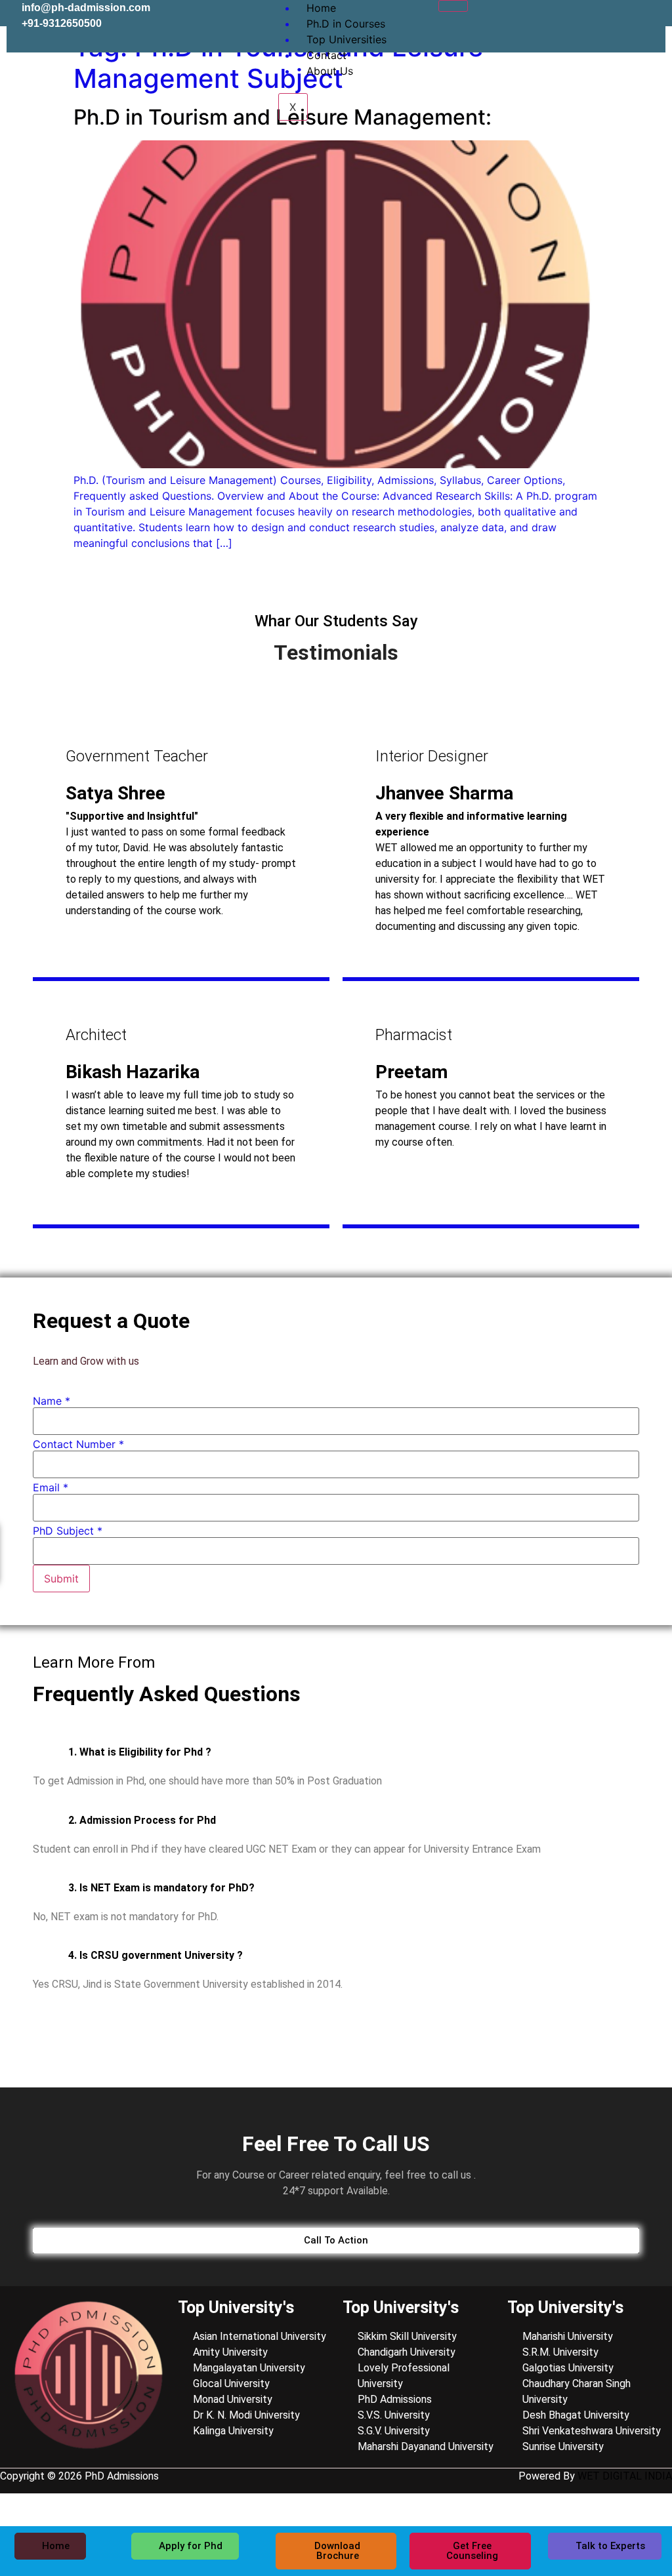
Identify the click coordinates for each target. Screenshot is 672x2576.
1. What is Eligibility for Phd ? (140, 1752)
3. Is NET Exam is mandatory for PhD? (161, 1888)
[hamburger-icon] (453, 6)
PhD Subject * (68, 1531)
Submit (61, 1579)
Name (52, 1401)
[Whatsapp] (649, 16)
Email (51, 1487)
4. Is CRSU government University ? (156, 1955)
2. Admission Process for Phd (142, 1820)
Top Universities (346, 39)
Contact (326, 55)
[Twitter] (570, 16)
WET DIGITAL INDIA (625, 2476)
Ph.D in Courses (346, 24)
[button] (336, 1752)
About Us (330, 71)
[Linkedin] (610, 16)
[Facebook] (531, 16)
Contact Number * (78, 1444)
